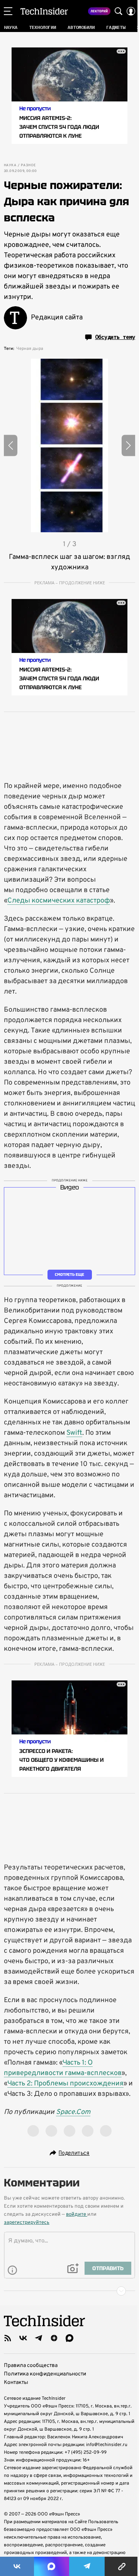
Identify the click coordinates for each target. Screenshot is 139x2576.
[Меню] (8, 11)
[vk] (23, 2338)
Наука (10, 165)
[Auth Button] (131, 11)
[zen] (54, 2338)
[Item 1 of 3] (69, 445)
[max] (69, 2338)
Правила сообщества (31, 2366)
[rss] (8, 2338)
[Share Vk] (17, 2566)
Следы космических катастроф (59, 901)
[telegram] (39, 2338)
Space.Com (73, 2112)
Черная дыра (30, 349)
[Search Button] (119, 11)
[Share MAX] (51, 2566)
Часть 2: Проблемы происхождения (65, 2084)
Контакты (16, 2383)
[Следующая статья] (69, 2291)
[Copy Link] (122, 2566)
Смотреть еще (69, 1275)
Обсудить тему (115, 337)
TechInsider (44, 11)
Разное (28, 165)
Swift (74, 1433)
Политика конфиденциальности (45, 2374)
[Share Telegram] (87, 2566)
